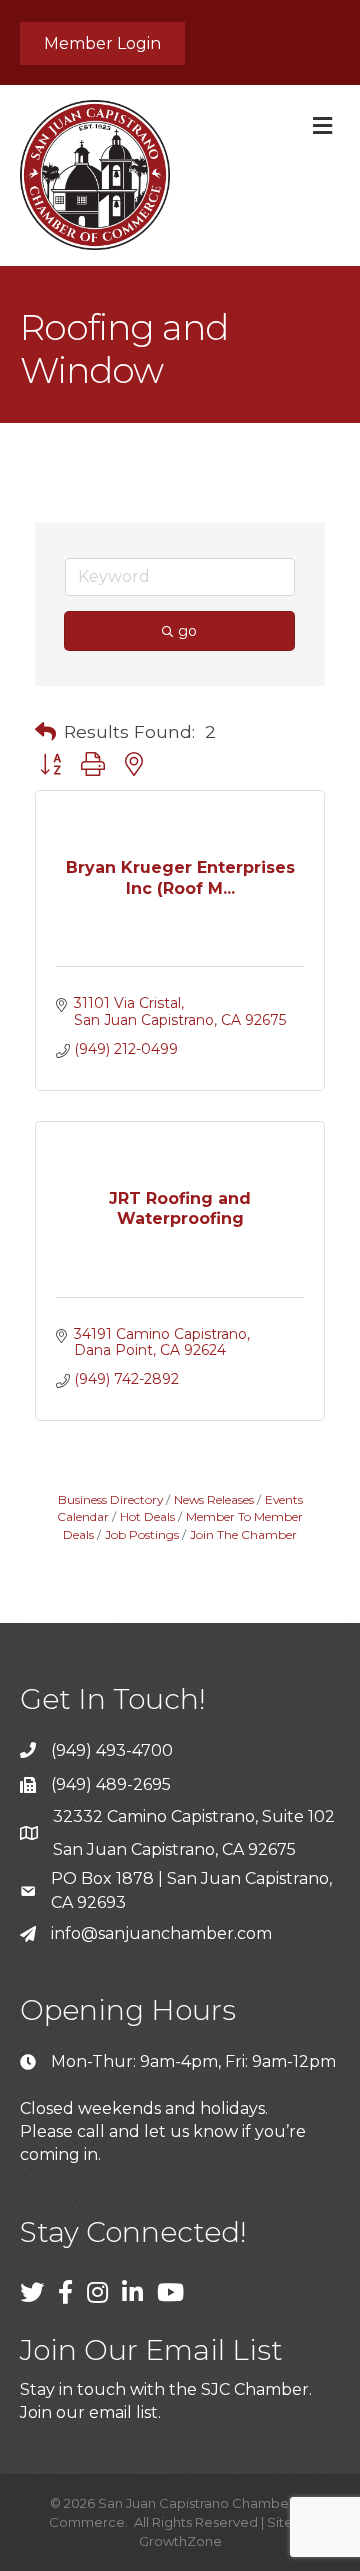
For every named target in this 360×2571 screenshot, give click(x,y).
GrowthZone (180, 2541)
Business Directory (110, 1499)
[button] (45, 732)
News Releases (214, 1499)
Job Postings (142, 1534)
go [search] (187, 631)
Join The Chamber (243, 1534)
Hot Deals (147, 1516)
